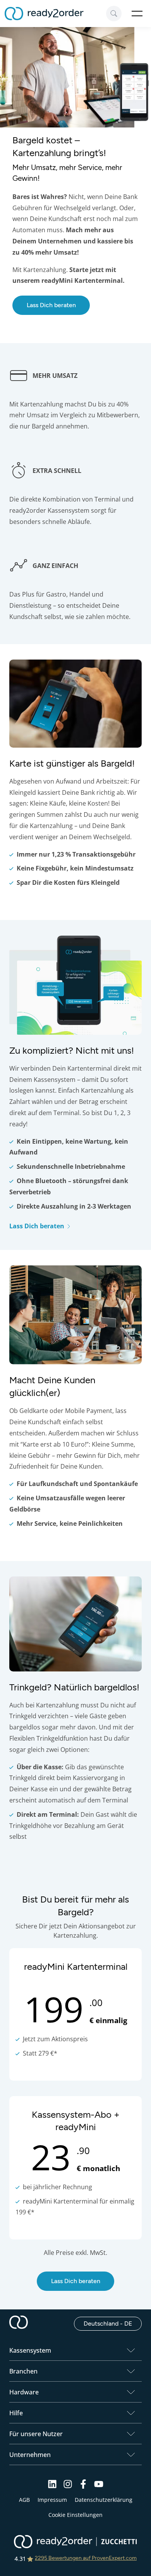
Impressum (52, 2500)
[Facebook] (83, 2487)
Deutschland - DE (113, 2323)
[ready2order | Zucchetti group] (75, 2542)
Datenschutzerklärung (104, 2500)
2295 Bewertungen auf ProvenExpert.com (86, 2558)
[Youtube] (99, 2487)
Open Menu (137, 14)
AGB (24, 2500)
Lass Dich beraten (51, 305)
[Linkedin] (52, 2487)
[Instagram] (68, 2487)
